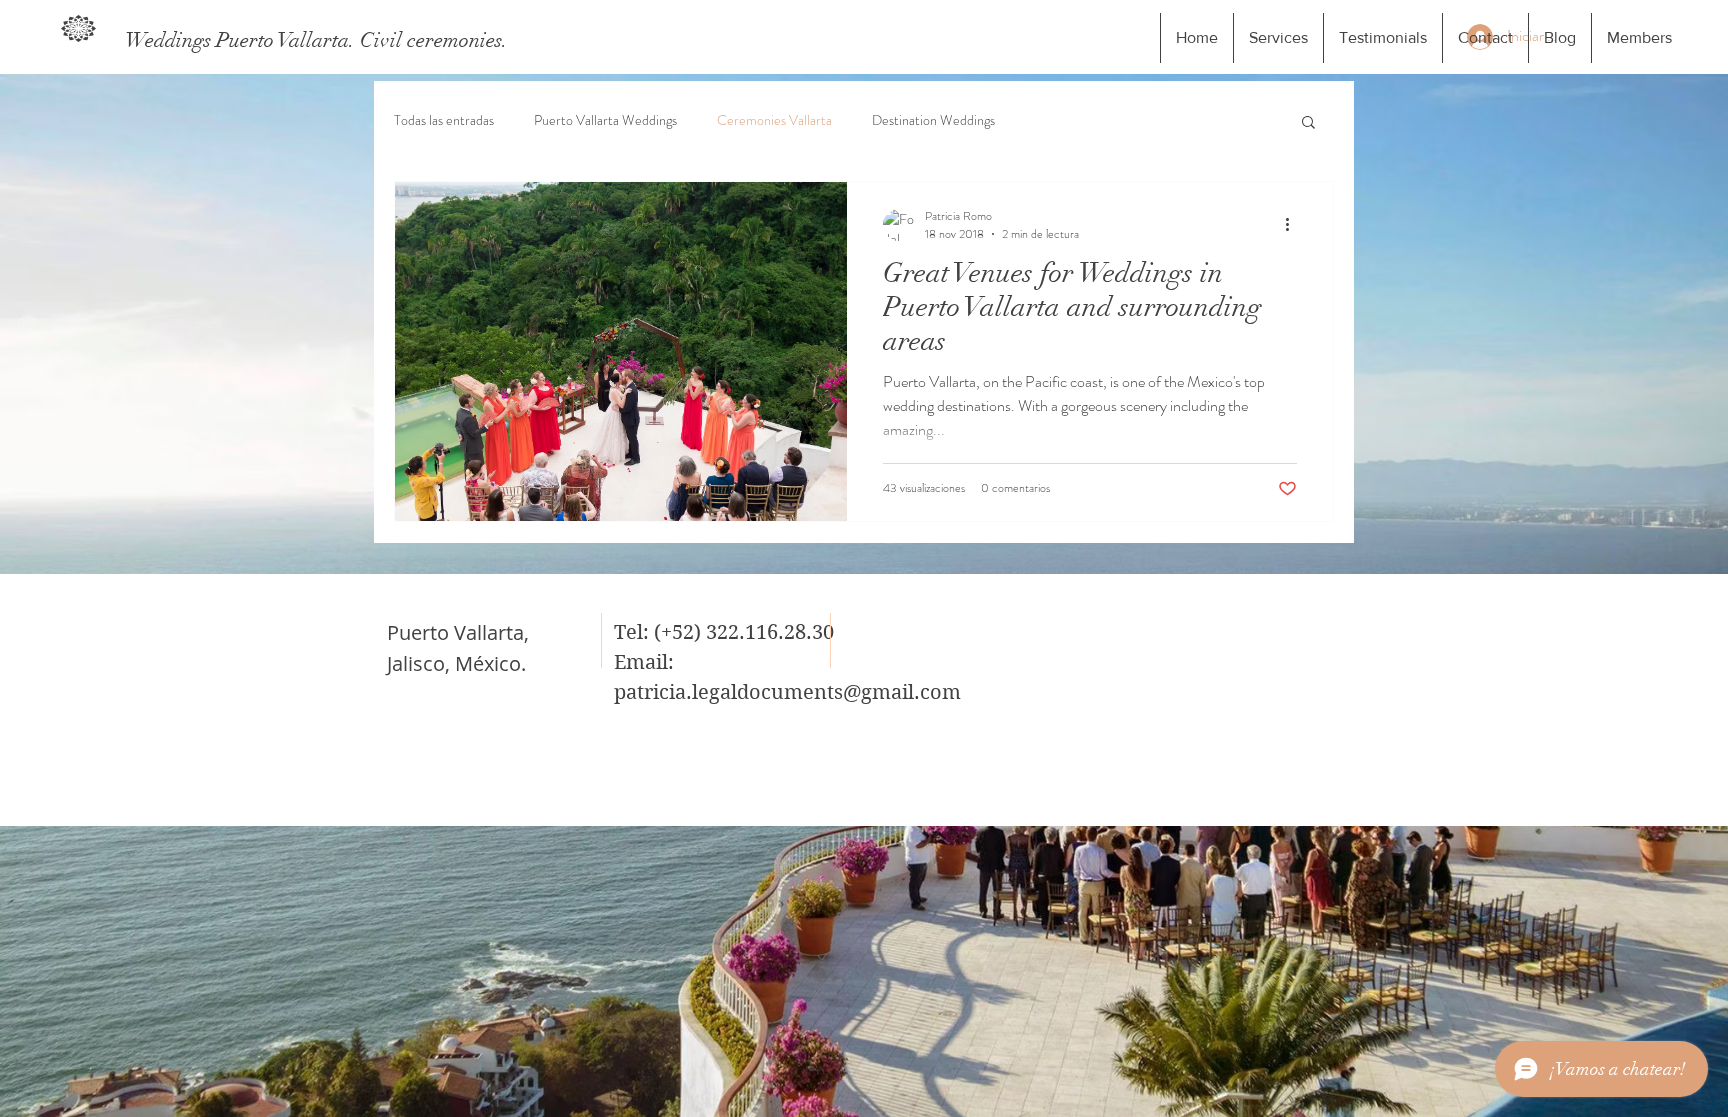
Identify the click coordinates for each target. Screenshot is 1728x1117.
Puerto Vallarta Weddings (605, 120)
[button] (1308, 123)
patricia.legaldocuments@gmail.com (787, 692)
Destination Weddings (933, 120)
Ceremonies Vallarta (774, 120)
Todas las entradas (444, 120)
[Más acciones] (1294, 225)
